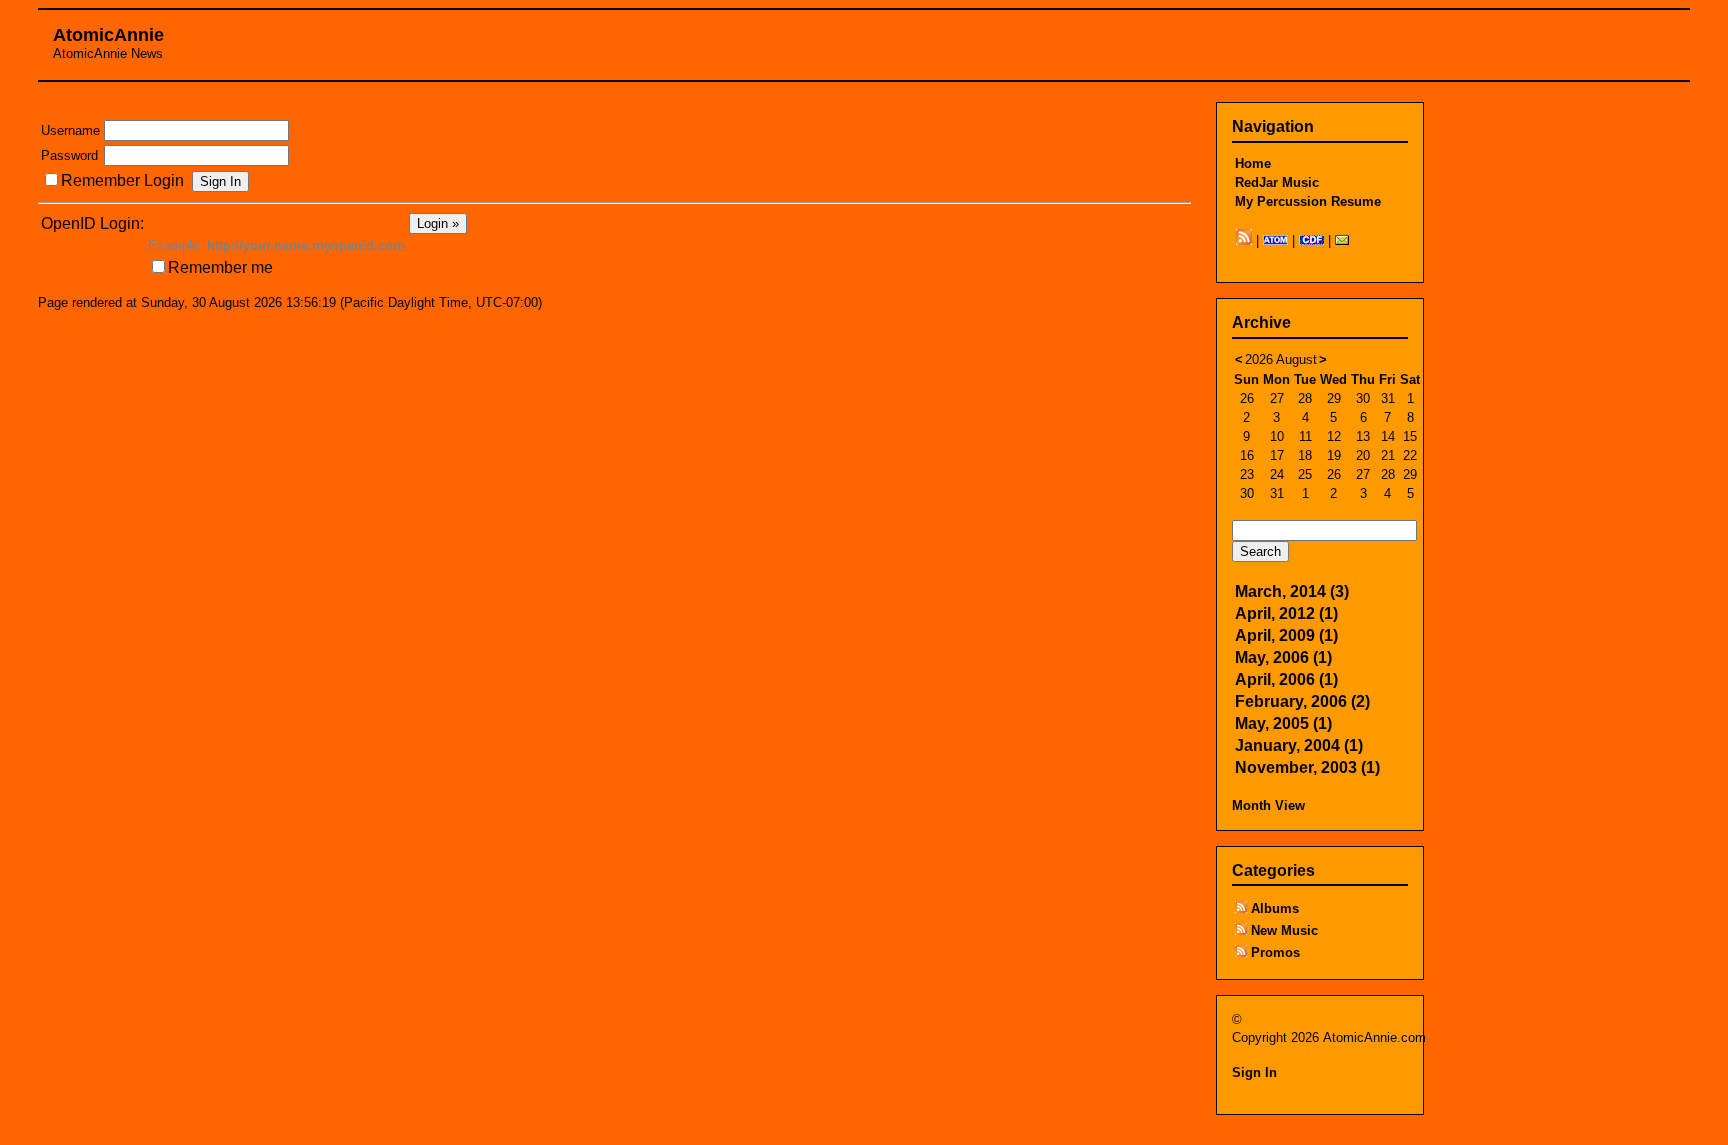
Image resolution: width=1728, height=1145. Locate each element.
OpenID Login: (92, 223)
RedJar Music (1277, 182)
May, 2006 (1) (1283, 657)
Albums (1275, 908)
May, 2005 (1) (1283, 723)
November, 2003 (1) (1307, 767)
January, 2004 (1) (1299, 745)
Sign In (1254, 1072)
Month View (1268, 805)
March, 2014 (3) (1292, 591)
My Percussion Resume (1308, 201)
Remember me (220, 267)
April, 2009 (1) (1286, 635)
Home (1253, 163)
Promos (1275, 952)
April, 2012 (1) (1286, 613)
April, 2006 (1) (1286, 679)
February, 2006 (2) (1302, 701)
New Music (1284, 930)
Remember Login (122, 180)
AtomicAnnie (108, 35)
